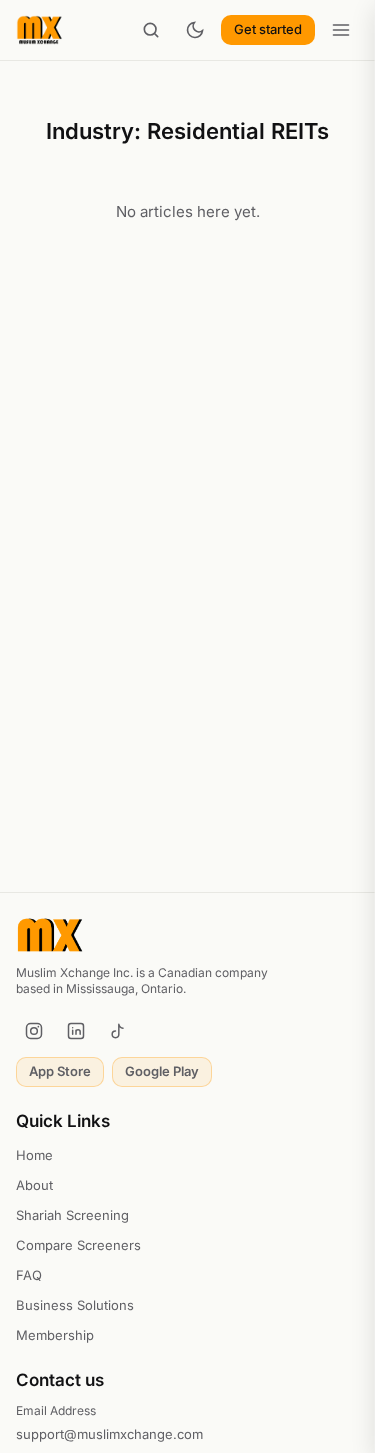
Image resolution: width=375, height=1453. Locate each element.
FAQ (29, 1275)
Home (34, 1155)
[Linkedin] (76, 1031)
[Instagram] (34, 1031)
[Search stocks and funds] (151, 30)
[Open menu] (341, 30)
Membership (55, 1335)
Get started (268, 29)
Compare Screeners (78, 1245)
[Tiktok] (118, 1031)
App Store (60, 1071)
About (34, 1185)
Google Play (162, 1071)
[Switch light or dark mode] (195, 30)
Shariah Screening (72, 1215)
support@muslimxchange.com (109, 1434)
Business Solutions (75, 1305)
